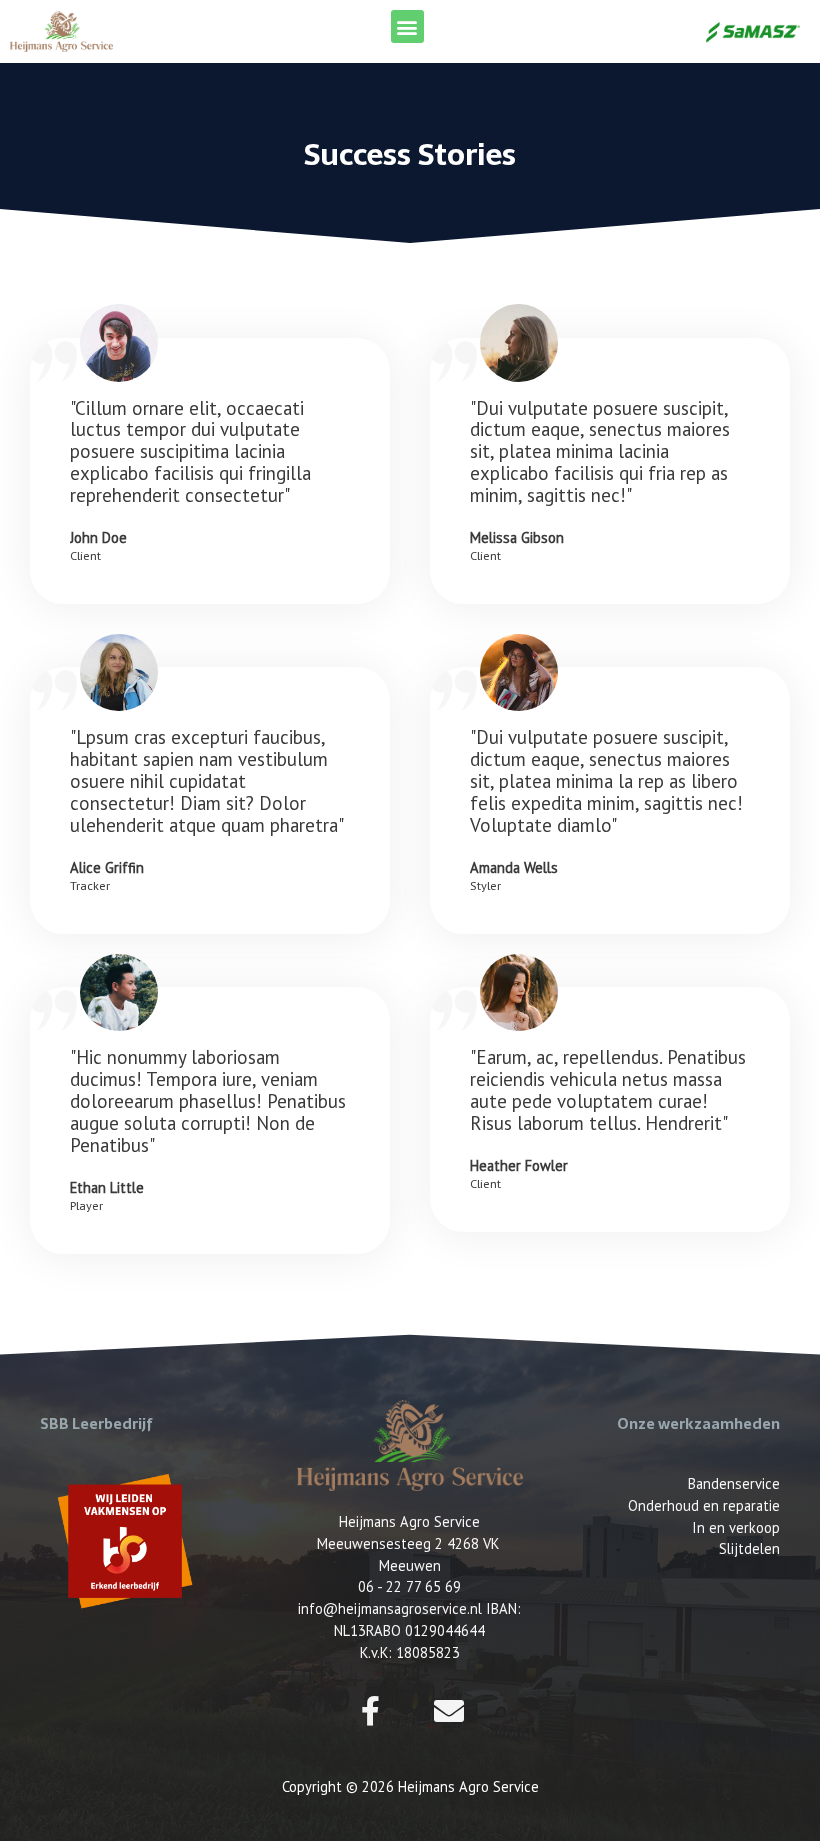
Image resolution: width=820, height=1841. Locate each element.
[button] (407, 26)
